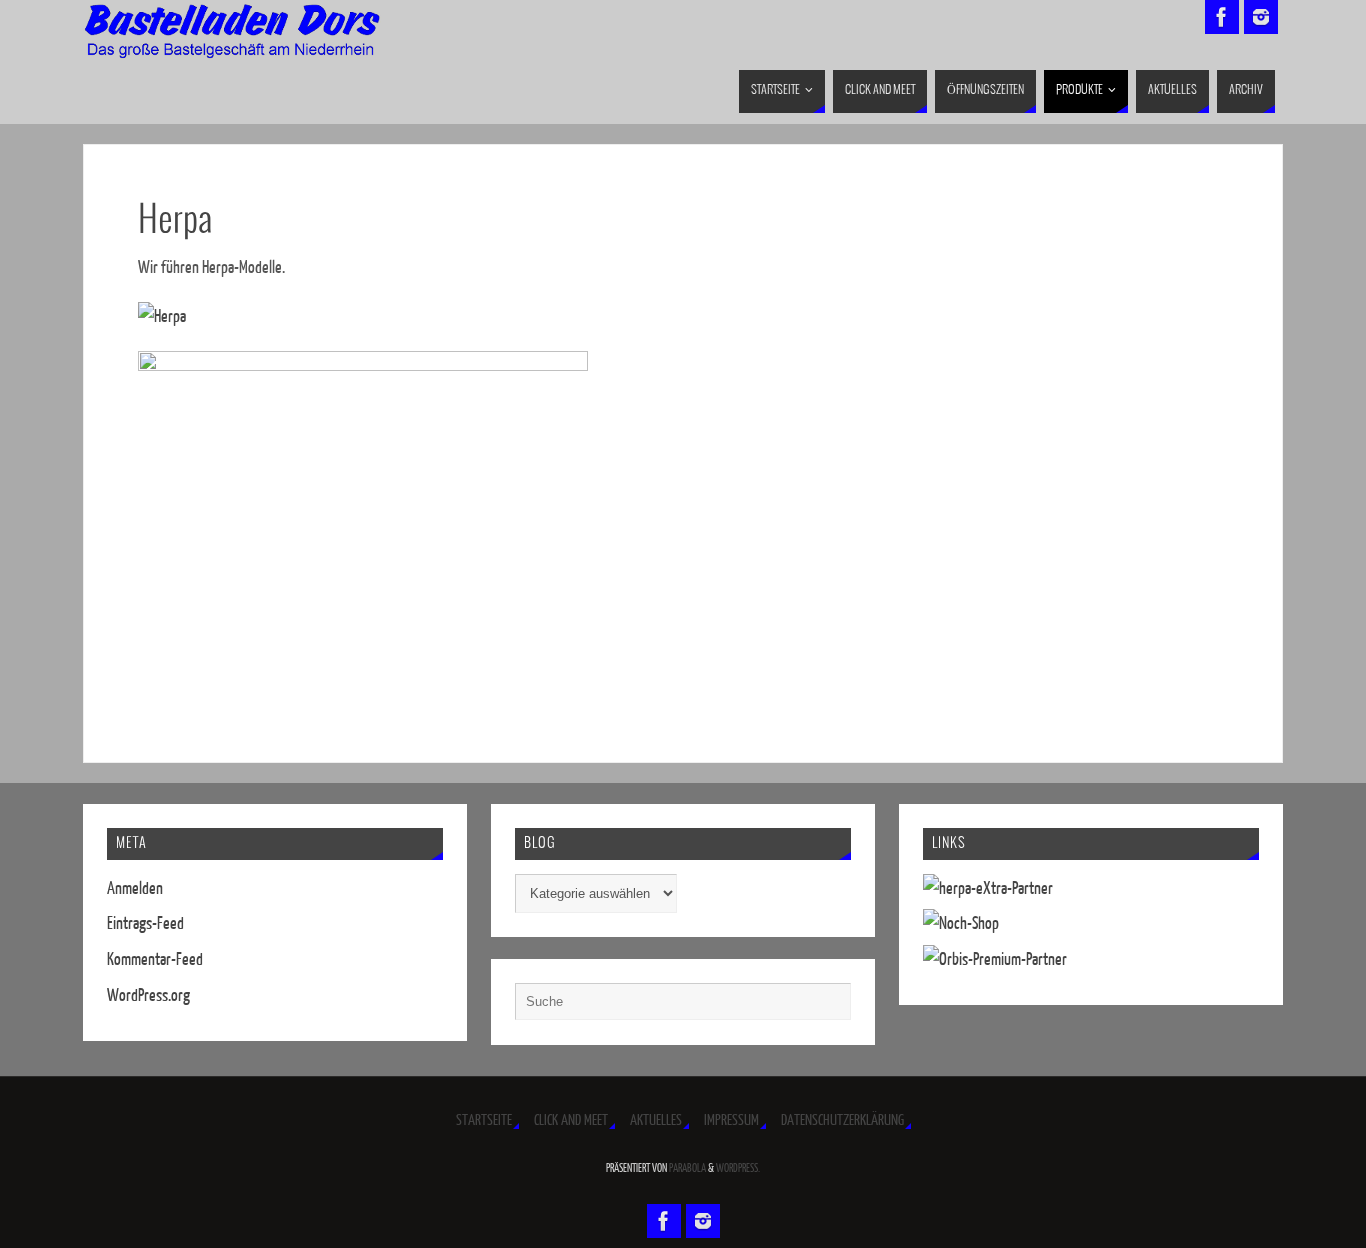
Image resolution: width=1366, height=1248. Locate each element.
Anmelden (135, 888)
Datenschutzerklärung (842, 1120)
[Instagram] (1261, 17)
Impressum (731, 1120)
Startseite (484, 1120)
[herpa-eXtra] (988, 888)
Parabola (687, 1168)
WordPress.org (148, 995)
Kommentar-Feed (155, 959)
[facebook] (1222, 17)
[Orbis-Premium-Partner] (995, 959)
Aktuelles (656, 1120)
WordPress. (738, 1168)
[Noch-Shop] (961, 923)
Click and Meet (571, 1120)
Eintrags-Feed (145, 923)
